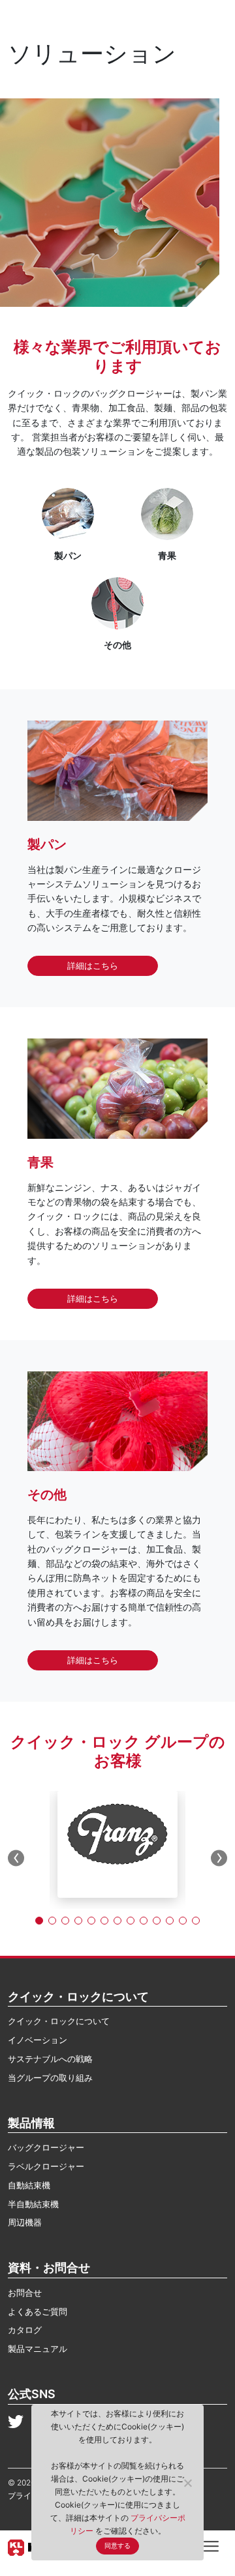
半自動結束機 (33, 2204)
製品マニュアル (38, 2349)
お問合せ (25, 2293)
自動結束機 (29, 2185)
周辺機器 (25, 2222)
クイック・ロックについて (59, 2021)
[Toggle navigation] (211, 2545)
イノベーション (38, 2040)
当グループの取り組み (50, 2078)
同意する (117, 2546)
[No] (187, 2483)
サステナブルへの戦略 (50, 2059)
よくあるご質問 (38, 2311)
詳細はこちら (93, 966)
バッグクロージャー (46, 2147)
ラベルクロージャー (46, 2166)
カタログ (25, 2330)
